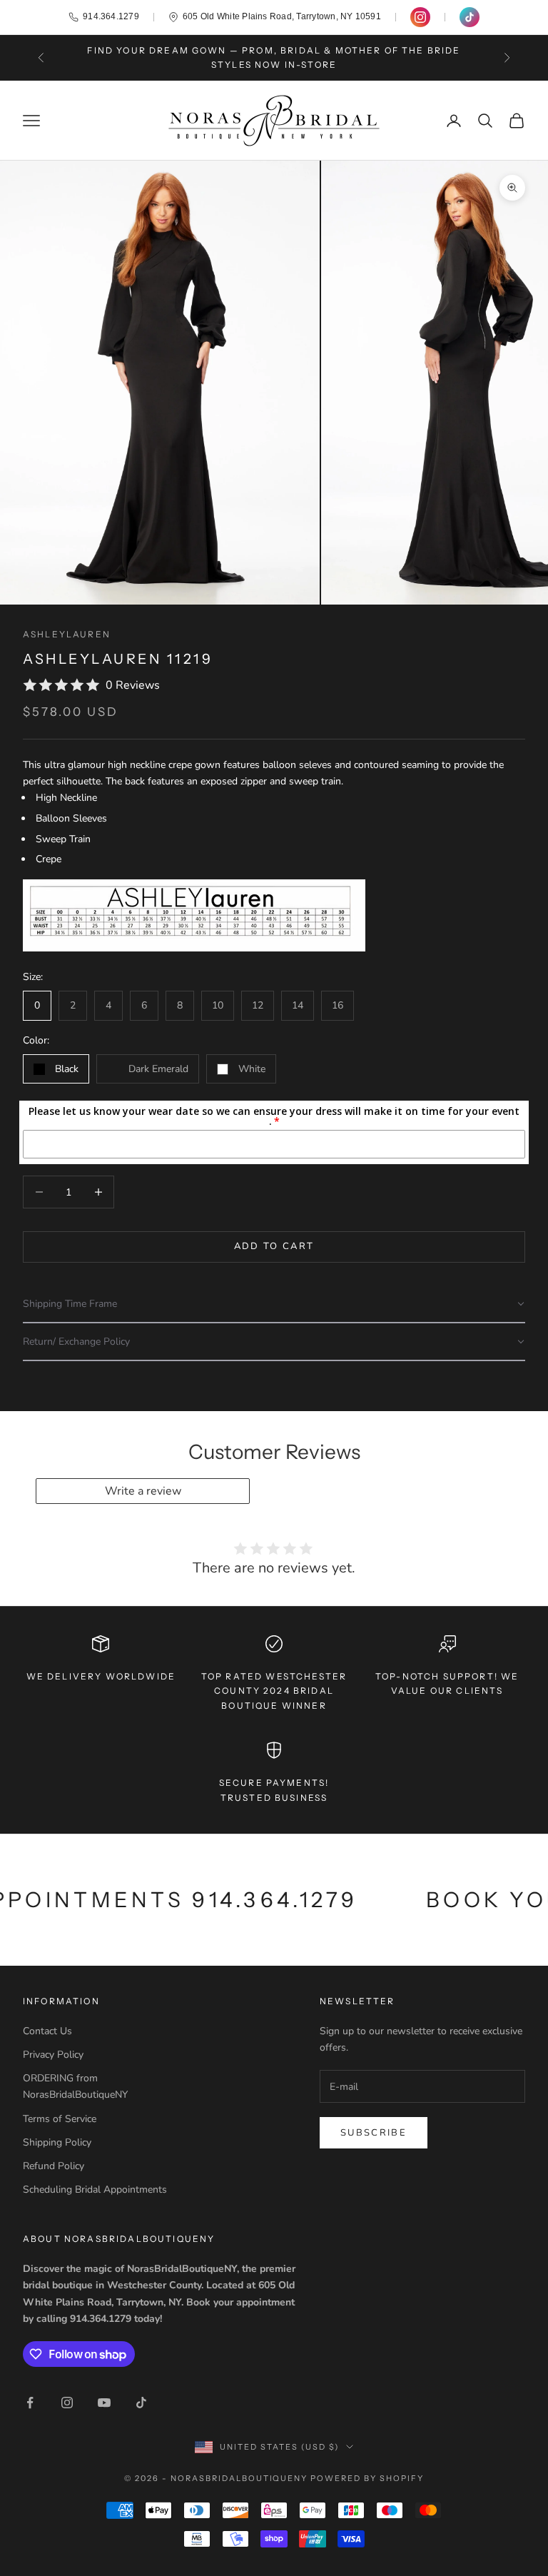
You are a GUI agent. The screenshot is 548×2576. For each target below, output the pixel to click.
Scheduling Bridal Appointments (95, 2189)
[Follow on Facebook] (30, 2403)
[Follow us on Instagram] (420, 17)
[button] (274, 1304)
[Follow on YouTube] (104, 2403)
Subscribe (374, 2133)
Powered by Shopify (367, 2478)
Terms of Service (60, 2119)
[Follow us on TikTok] (470, 17)
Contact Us (47, 2031)
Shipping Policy (57, 2142)
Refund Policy (54, 2166)
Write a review (143, 1491)
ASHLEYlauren (67, 634)
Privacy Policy (53, 2055)
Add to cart (274, 1246)
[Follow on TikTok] (141, 2403)
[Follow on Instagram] (67, 2403)
